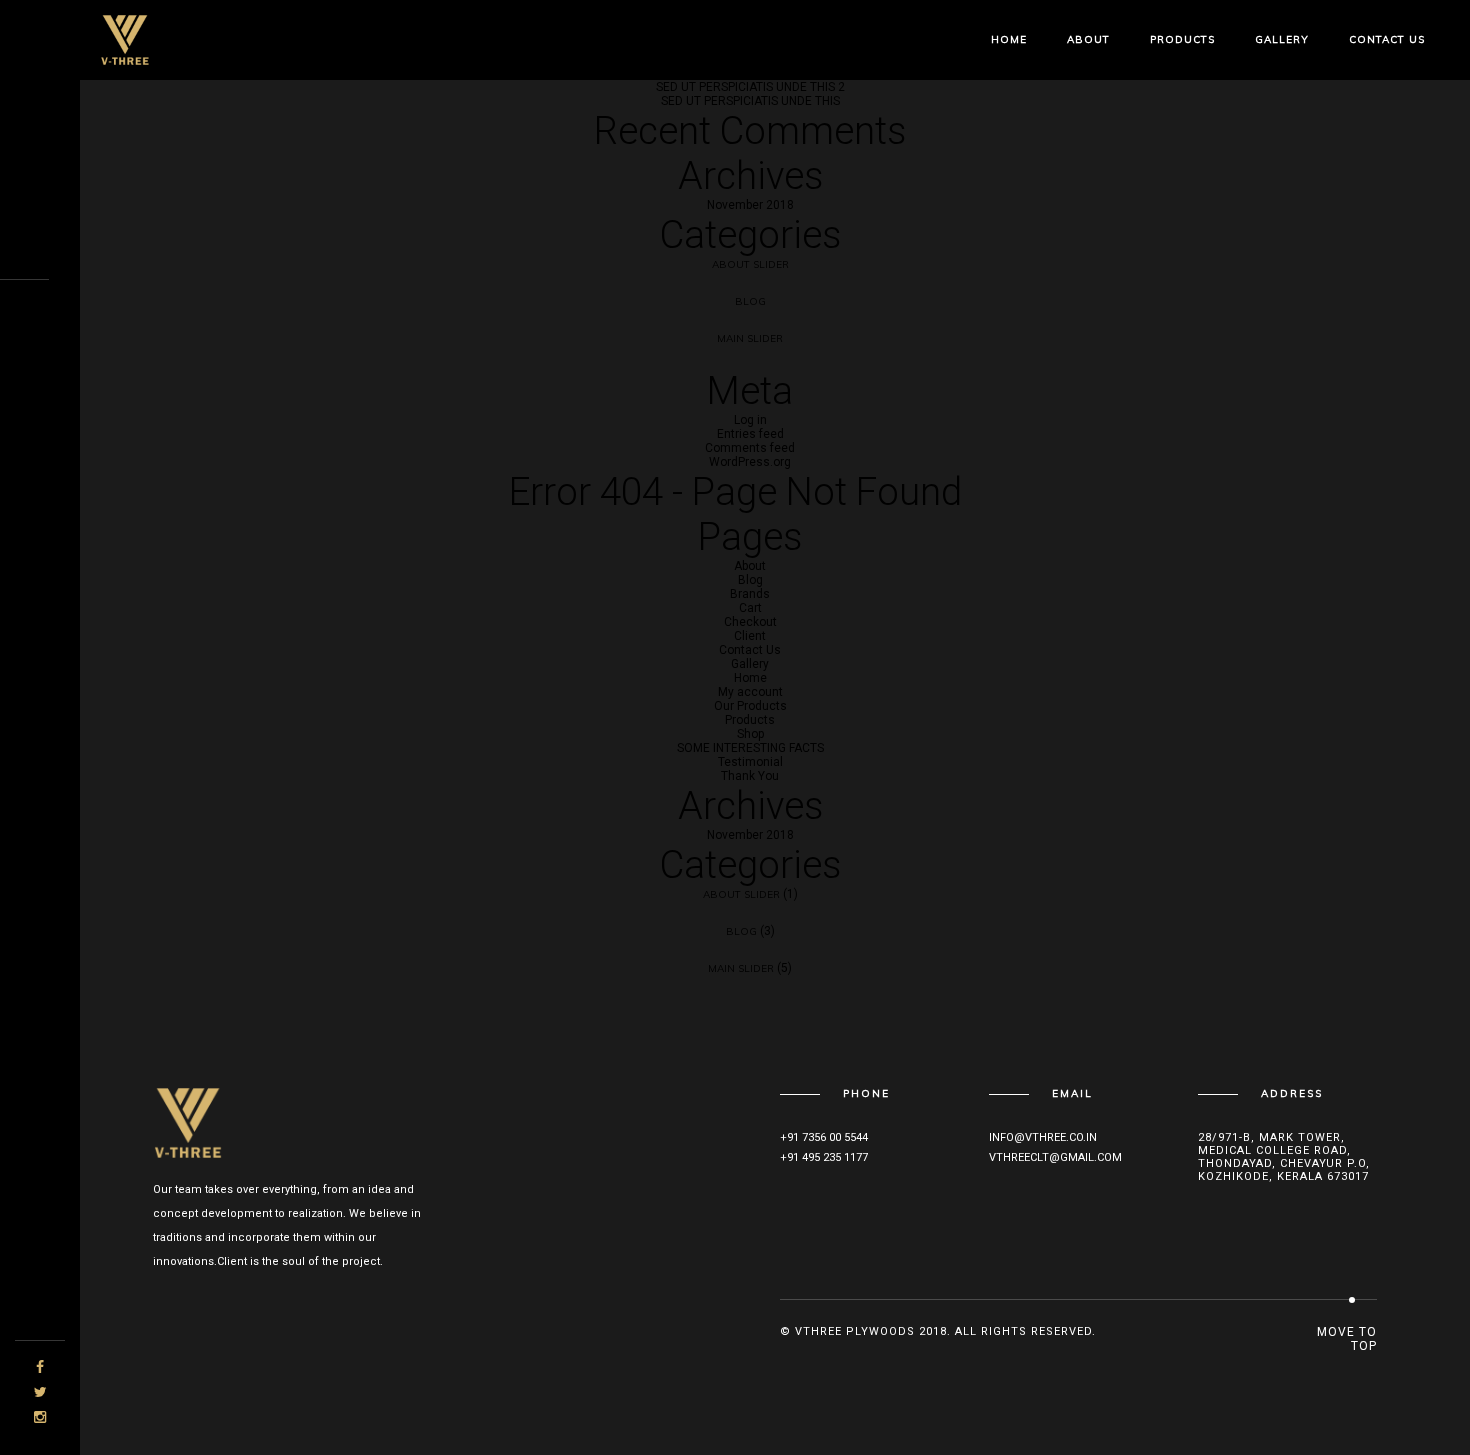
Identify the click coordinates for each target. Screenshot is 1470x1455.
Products (1182, 39)
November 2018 (750, 205)
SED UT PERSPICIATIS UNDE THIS (750, 101)
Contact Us (1387, 39)
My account (750, 692)
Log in (750, 420)
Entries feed (750, 434)
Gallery (1282, 39)
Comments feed (750, 448)
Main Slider (750, 338)
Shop (750, 734)
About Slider (750, 264)
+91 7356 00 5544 (824, 1137)
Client (750, 636)
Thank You (750, 776)
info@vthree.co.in (1043, 1137)
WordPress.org (750, 462)
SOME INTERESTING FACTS (750, 748)
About (1088, 39)
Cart (750, 608)
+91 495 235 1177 (824, 1157)
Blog (750, 301)
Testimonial (750, 762)
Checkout (750, 622)
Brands (750, 594)
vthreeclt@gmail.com (1055, 1157)
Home (1009, 39)
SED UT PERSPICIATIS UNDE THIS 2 (750, 87)
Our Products (750, 706)
